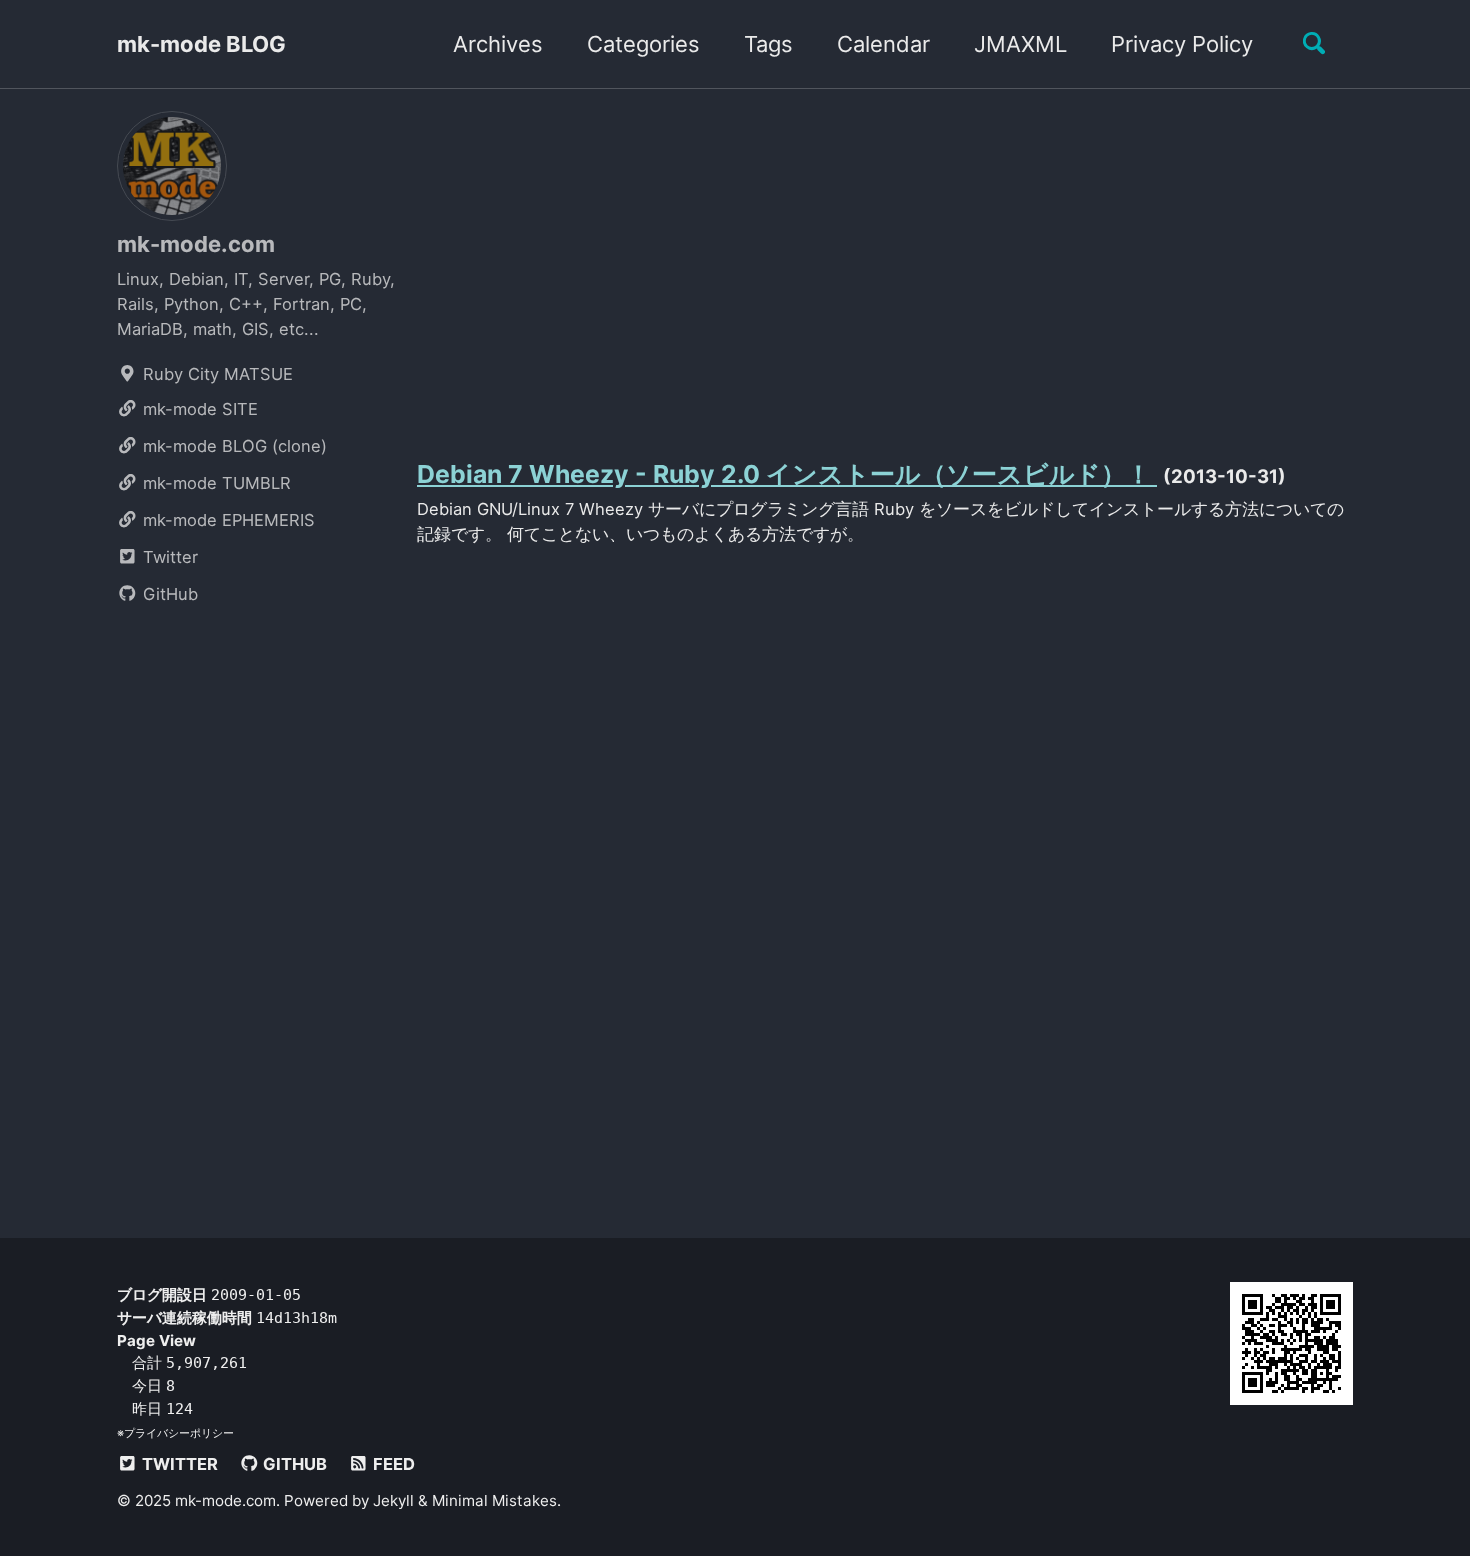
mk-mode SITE (198, 409)
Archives (498, 44)
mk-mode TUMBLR (214, 483)
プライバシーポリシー (179, 1432)
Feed (392, 1463)
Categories (643, 44)
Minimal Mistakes (494, 1499)
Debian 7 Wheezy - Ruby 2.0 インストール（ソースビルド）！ (787, 474)
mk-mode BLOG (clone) (232, 446)
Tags (768, 44)
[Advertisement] (885, 268)
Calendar (883, 44)
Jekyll (393, 1499)
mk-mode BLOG (201, 44)
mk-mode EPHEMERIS (226, 520)
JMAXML (1020, 44)
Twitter (168, 557)
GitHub (168, 594)
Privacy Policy (1182, 44)
